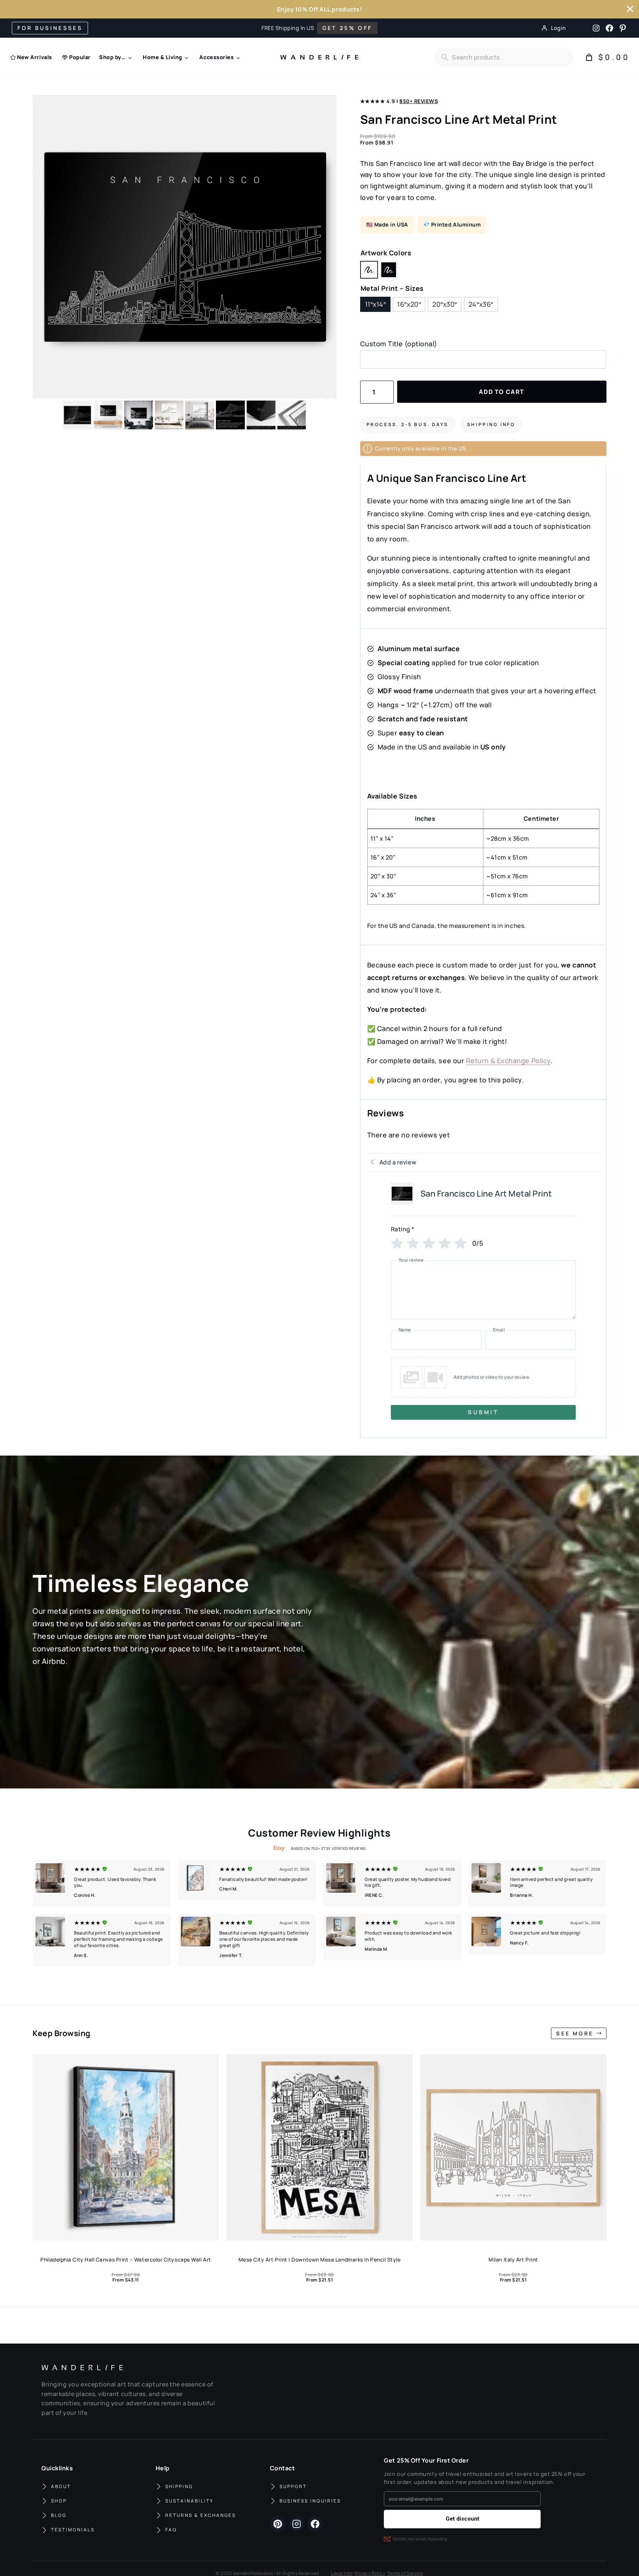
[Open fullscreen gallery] (329, 391)
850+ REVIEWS (419, 101)
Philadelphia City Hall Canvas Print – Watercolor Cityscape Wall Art (126, 2259)
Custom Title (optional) (399, 344)
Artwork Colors (386, 253)
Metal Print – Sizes (392, 288)
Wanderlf (317, 57)
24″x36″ (481, 304)
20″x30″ (445, 304)
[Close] (630, 9)
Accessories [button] (217, 57)
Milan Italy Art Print (513, 2259)
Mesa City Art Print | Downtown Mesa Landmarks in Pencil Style (320, 2259)
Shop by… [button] (112, 57)
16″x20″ (409, 304)
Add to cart (502, 392)
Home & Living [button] (163, 57)
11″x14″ (376, 304)
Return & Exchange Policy (508, 1061)
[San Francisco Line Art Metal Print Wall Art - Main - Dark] (185, 247)
